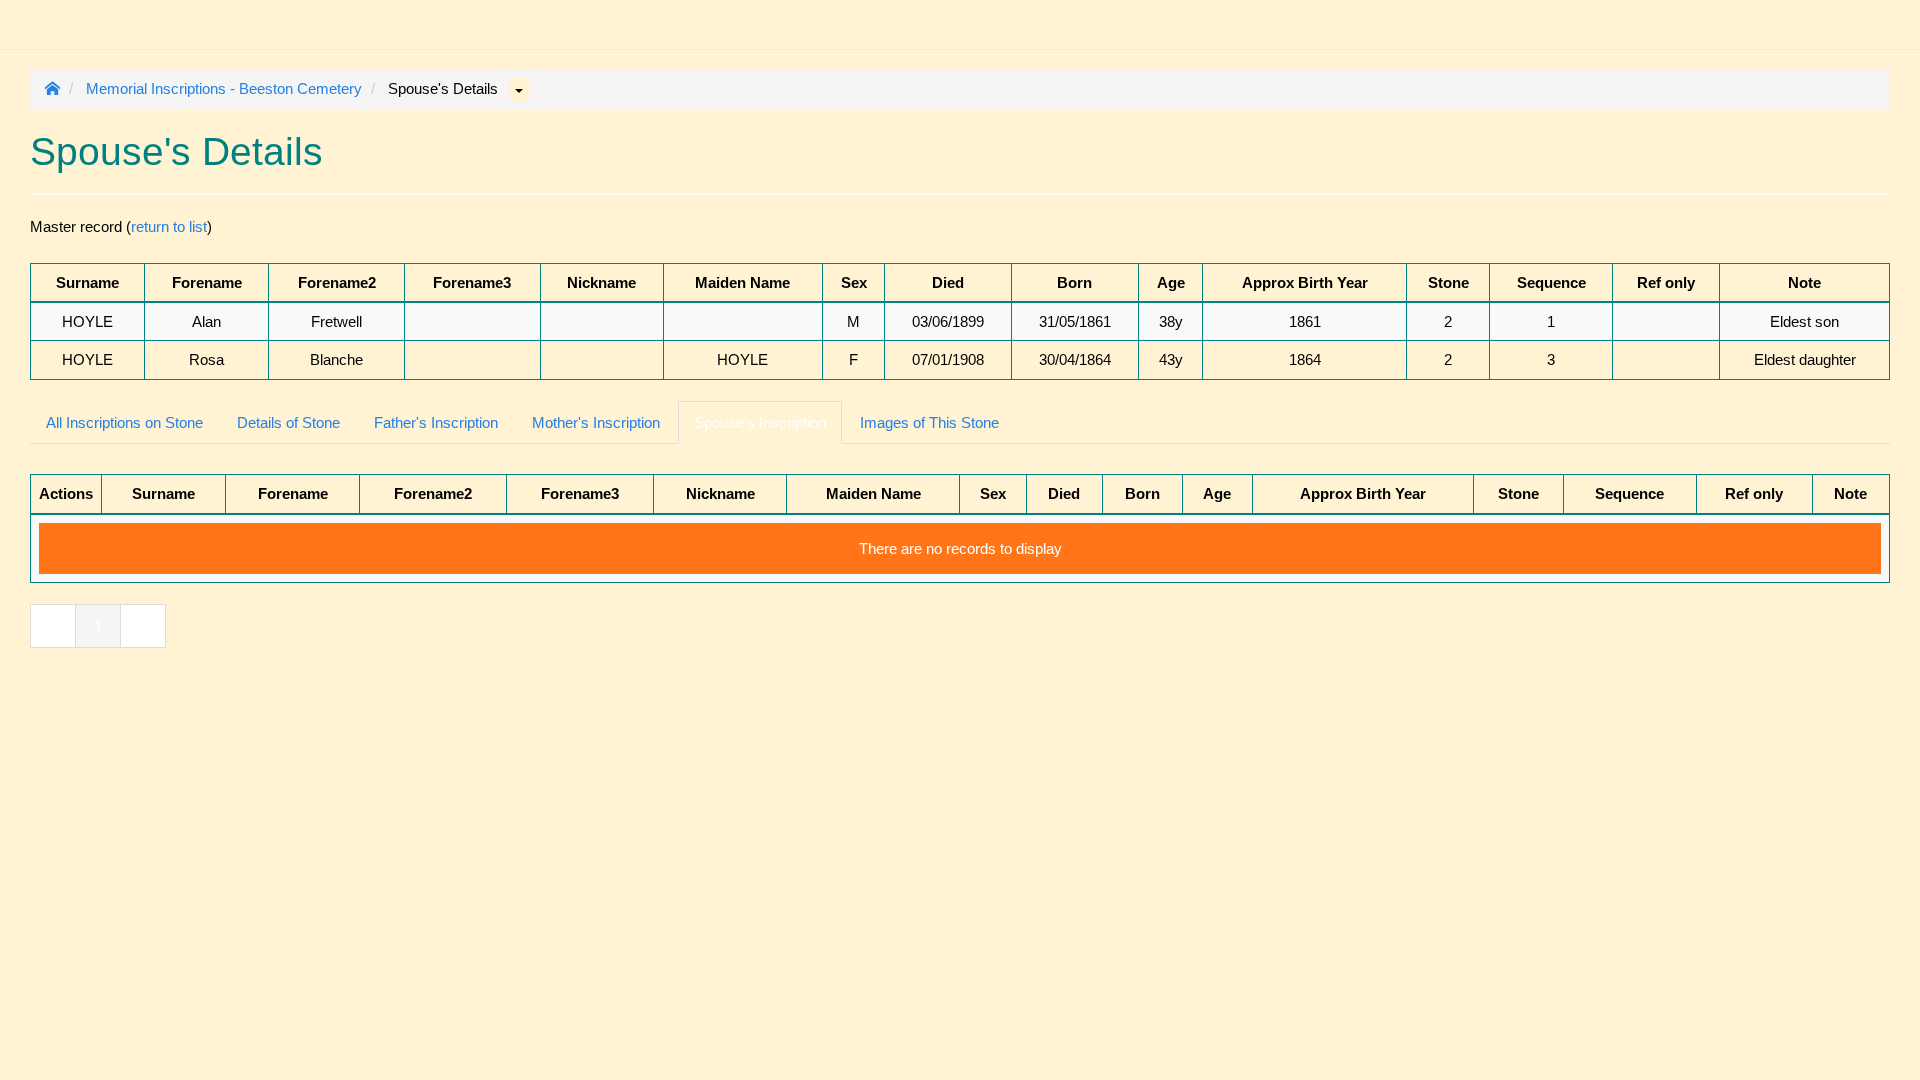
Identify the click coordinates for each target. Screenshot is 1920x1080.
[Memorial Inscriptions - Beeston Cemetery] (45, 14)
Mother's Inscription (596, 422)
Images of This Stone (929, 422)
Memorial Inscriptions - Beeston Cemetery (224, 88)
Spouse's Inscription (760, 422)
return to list (169, 226)
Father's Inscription (436, 422)
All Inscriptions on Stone (124, 422)
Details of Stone (288, 422)
